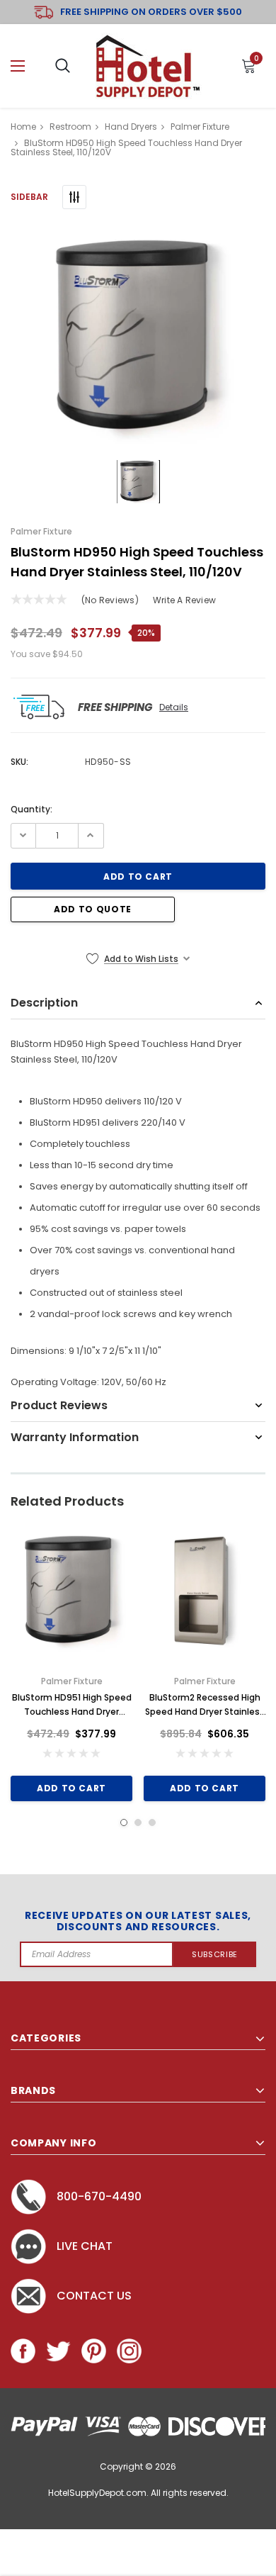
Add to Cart (71, 1788)
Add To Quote (93, 909)
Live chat (85, 2246)
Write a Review (184, 600)
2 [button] (138, 1822)
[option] (138, 338)
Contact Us (94, 2296)
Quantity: (31, 809)
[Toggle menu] (18, 66)
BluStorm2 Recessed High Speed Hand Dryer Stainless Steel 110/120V (205, 1705)
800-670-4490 (99, 2196)
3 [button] (152, 1822)
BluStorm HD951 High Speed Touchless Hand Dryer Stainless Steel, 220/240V (72, 1705)
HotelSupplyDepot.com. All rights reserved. (138, 2493)
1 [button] (124, 1822)
